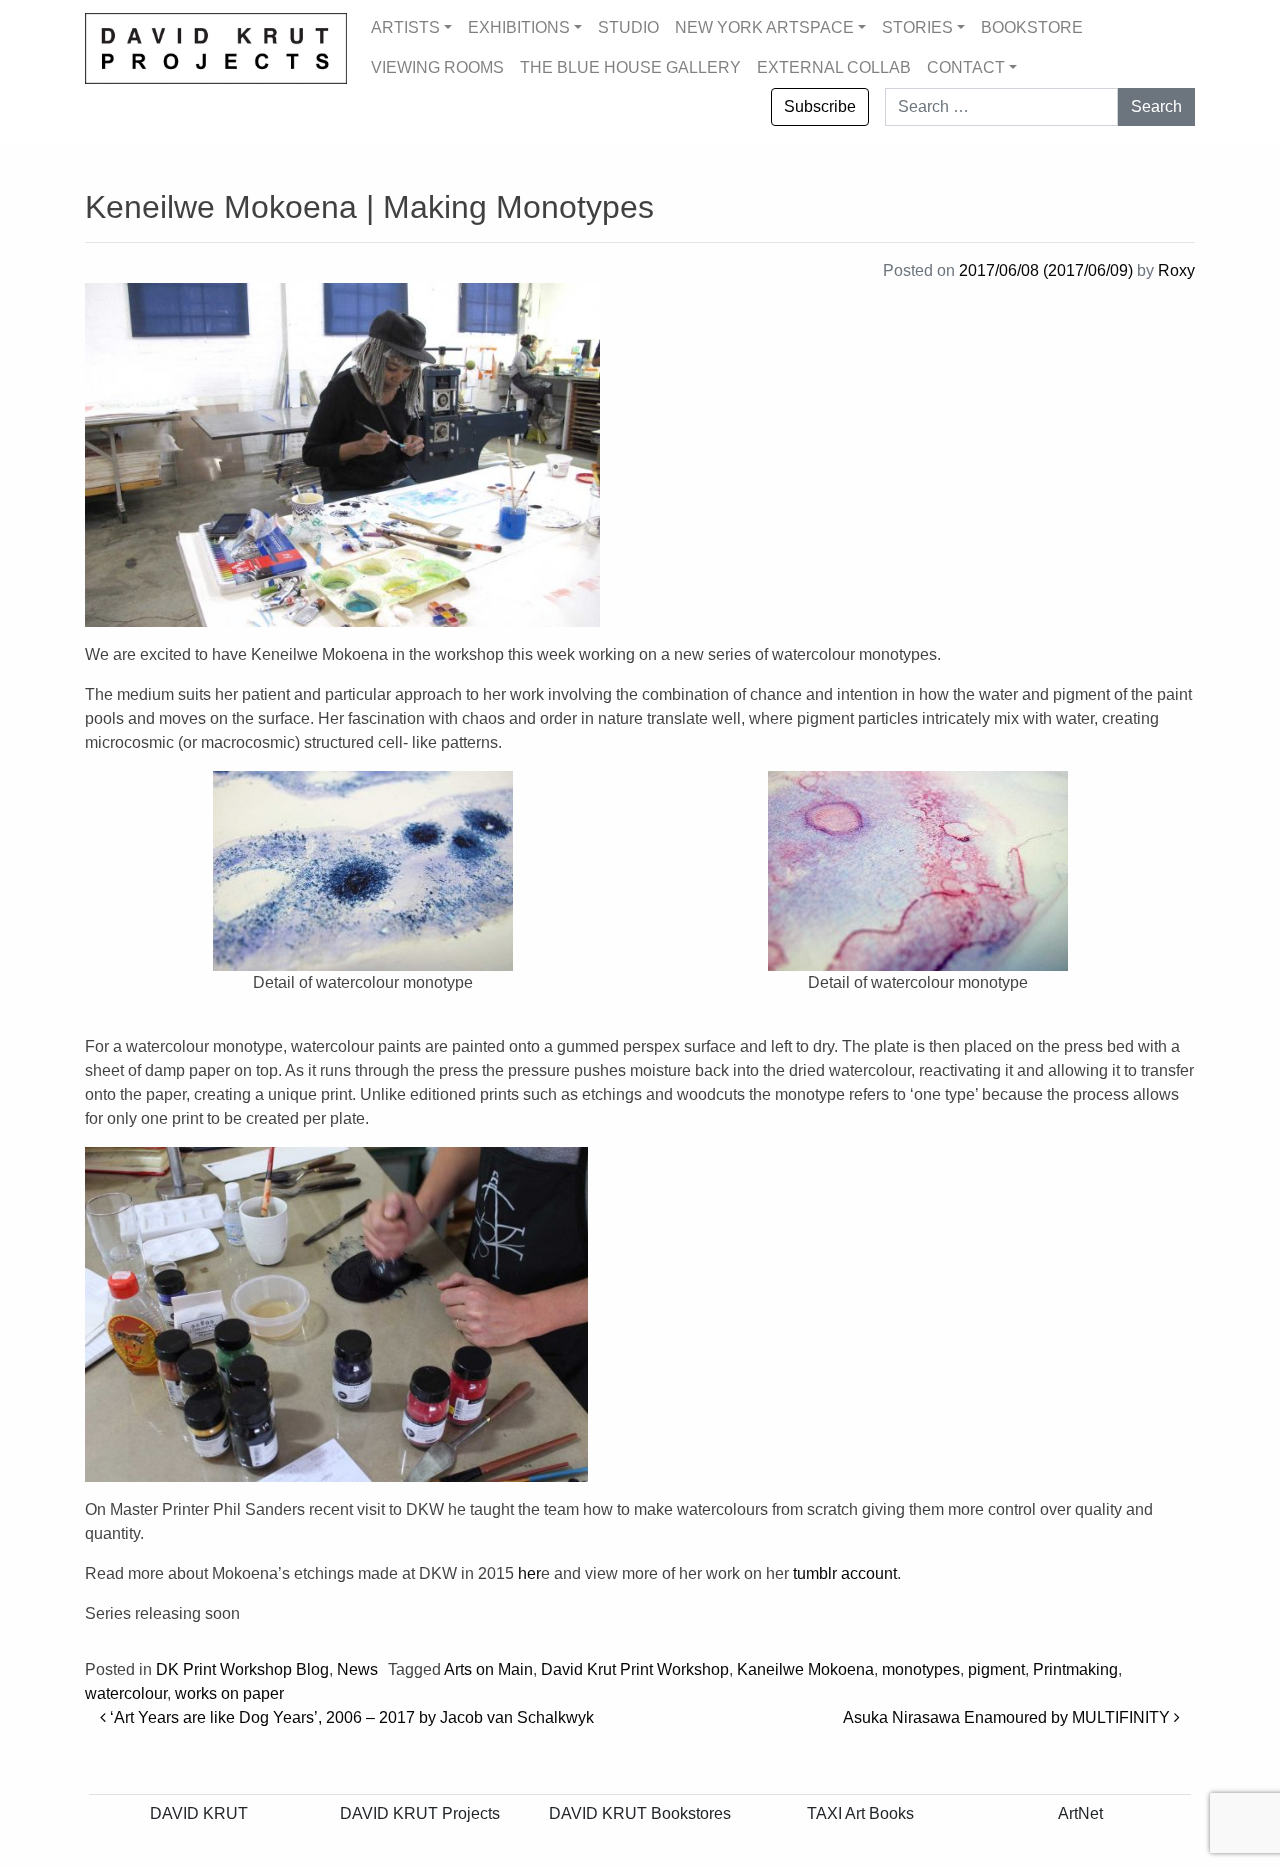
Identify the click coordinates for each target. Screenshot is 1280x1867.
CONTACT (966, 67)
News (357, 1669)
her (529, 1573)
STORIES (917, 27)
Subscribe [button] (820, 106)
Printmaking (1075, 1669)
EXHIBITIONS (519, 27)
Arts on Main (488, 1669)
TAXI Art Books (860, 1813)
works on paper (229, 1693)
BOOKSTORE (1032, 27)
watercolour (126, 1693)
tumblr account (845, 1573)
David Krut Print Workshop (635, 1669)
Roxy (1176, 270)
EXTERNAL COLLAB (834, 67)
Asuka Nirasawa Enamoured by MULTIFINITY (1008, 1717)
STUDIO (628, 27)
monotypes (921, 1669)
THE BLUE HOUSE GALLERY (630, 67)
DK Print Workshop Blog (242, 1669)
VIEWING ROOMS (437, 67)
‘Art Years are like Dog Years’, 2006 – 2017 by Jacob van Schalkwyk (350, 1717)
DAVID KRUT (199, 1813)
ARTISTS (405, 27)
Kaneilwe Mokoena (805, 1669)
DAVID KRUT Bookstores (640, 1813)
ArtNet (1080, 1813)
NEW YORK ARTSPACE (764, 27)
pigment (996, 1669)
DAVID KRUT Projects (420, 1813)
